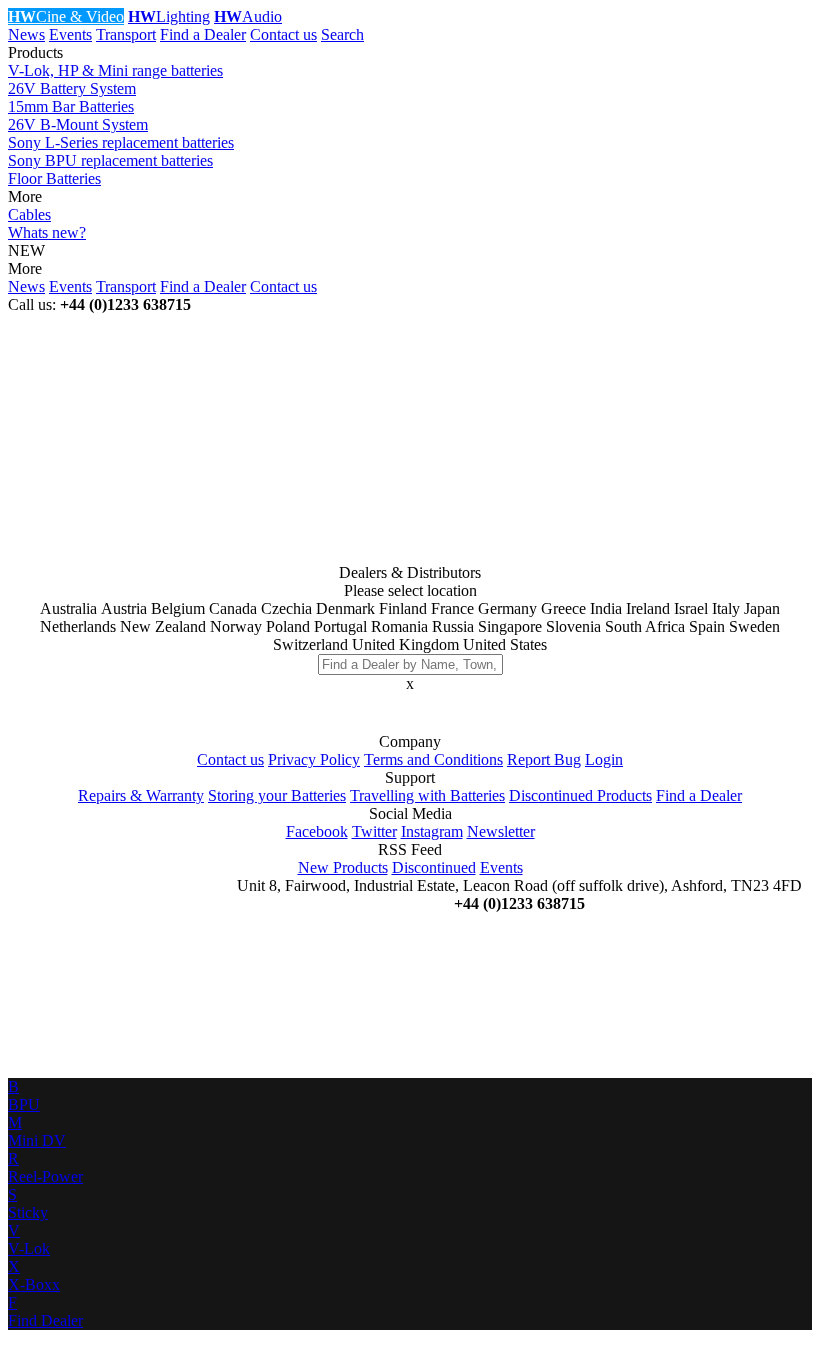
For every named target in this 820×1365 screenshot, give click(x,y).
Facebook (317, 831)
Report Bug (544, 759)
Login (604, 759)
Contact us (283, 34)
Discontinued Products (580, 795)
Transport (126, 34)
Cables (29, 214)
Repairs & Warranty (141, 795)
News (26, 34)
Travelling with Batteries (427, 795)
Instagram (432, 831)
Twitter (374, 831)
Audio (248, 16)
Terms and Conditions (433, 759)
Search (342, 34)
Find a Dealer (203, 34)
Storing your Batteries (277, 795)
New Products (343, 867)
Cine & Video (66, 16)
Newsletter (501, 831)
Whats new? (47, 232)
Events (70, 34)
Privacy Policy (314, 759)
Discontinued (434, 867)
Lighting (169, 16)
